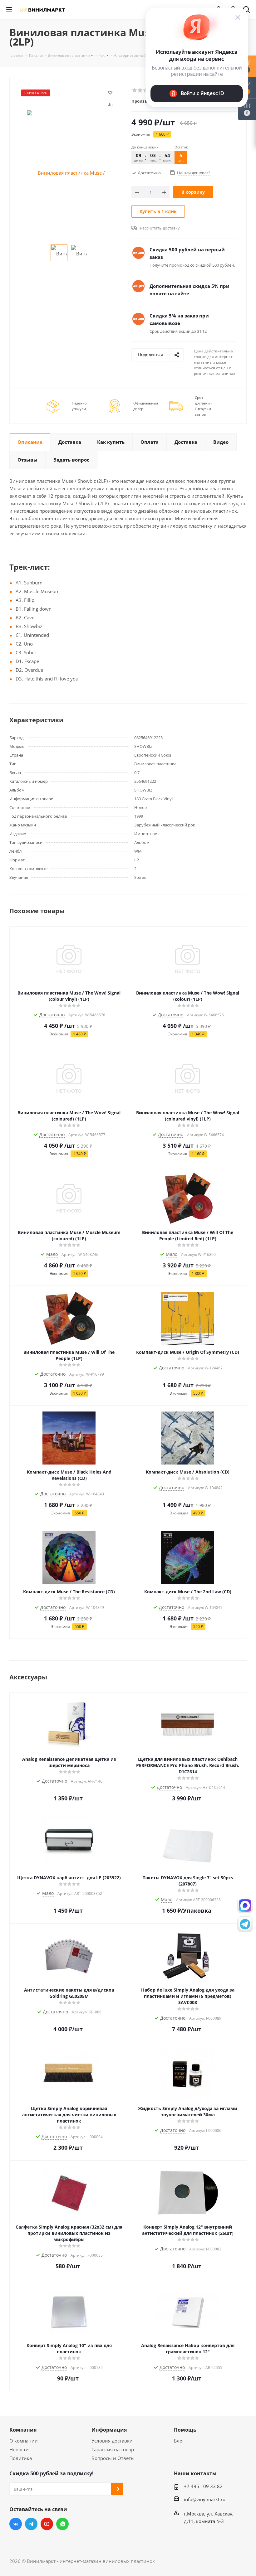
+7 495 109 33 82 (203, 2486)
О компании (24, 2441)
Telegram (31, 2524)
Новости (19, 2449)
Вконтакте (16, 2524)
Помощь (185, 2430)
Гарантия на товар (113, 2449)
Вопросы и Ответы (113, 2458)
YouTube (47, 2524)
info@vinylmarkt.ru (205, 2499)
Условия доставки (112, 2441)
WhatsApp (62, 2524)
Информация (109, 2430)
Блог (179, 2441)
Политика (21, 2458)
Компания (23, 2430)
